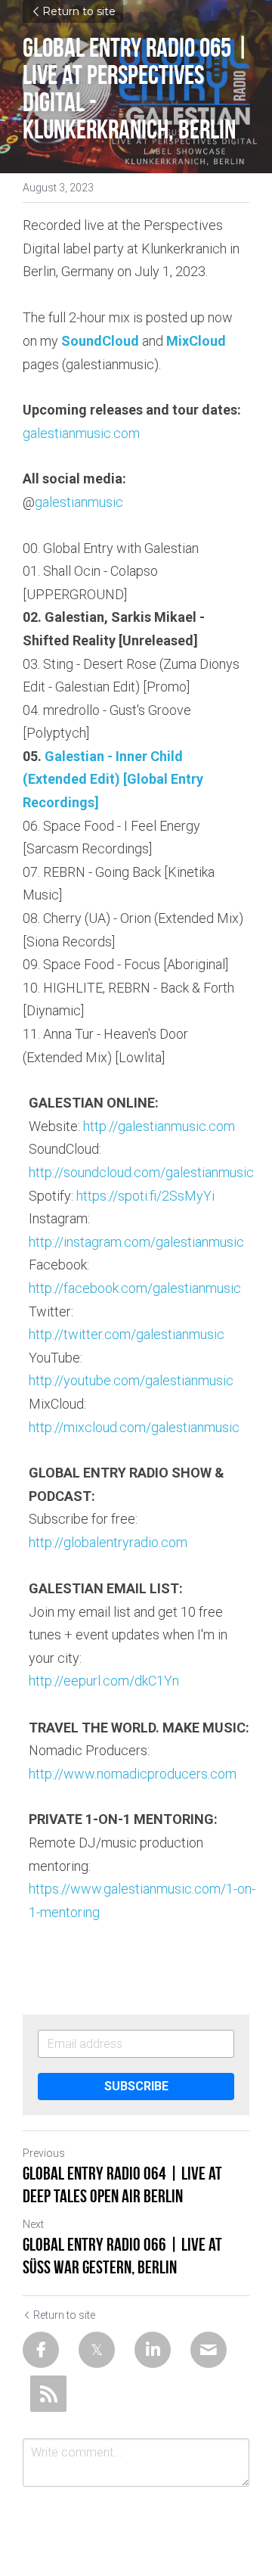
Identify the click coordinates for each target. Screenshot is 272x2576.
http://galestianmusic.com (159, 1126)
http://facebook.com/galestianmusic (135, 1288)
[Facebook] (41, 2350)
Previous (44, 2153)
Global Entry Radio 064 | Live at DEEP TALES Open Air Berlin (122, 2185)
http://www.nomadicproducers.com (133, 1774)
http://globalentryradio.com (108, 1542)
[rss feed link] (48, 2394)
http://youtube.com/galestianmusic (131, 1380)
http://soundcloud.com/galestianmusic (141, 1172)
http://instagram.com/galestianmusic (136, 1242)
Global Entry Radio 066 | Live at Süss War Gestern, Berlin (122, 2256)
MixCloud (196, 341)
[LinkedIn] (153, 2350)
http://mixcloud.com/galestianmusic (134, 1427)
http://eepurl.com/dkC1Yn (104, 1681)
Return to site (79, 11)
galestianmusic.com (81, 433)
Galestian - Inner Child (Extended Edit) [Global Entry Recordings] (114, 779)
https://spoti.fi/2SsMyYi (145, 1196)
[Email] (209, 2350)
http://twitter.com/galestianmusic (127, 1334)
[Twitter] (97, 2350)
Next (33, 2224)
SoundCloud (100, 341)
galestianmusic (79, 502)
